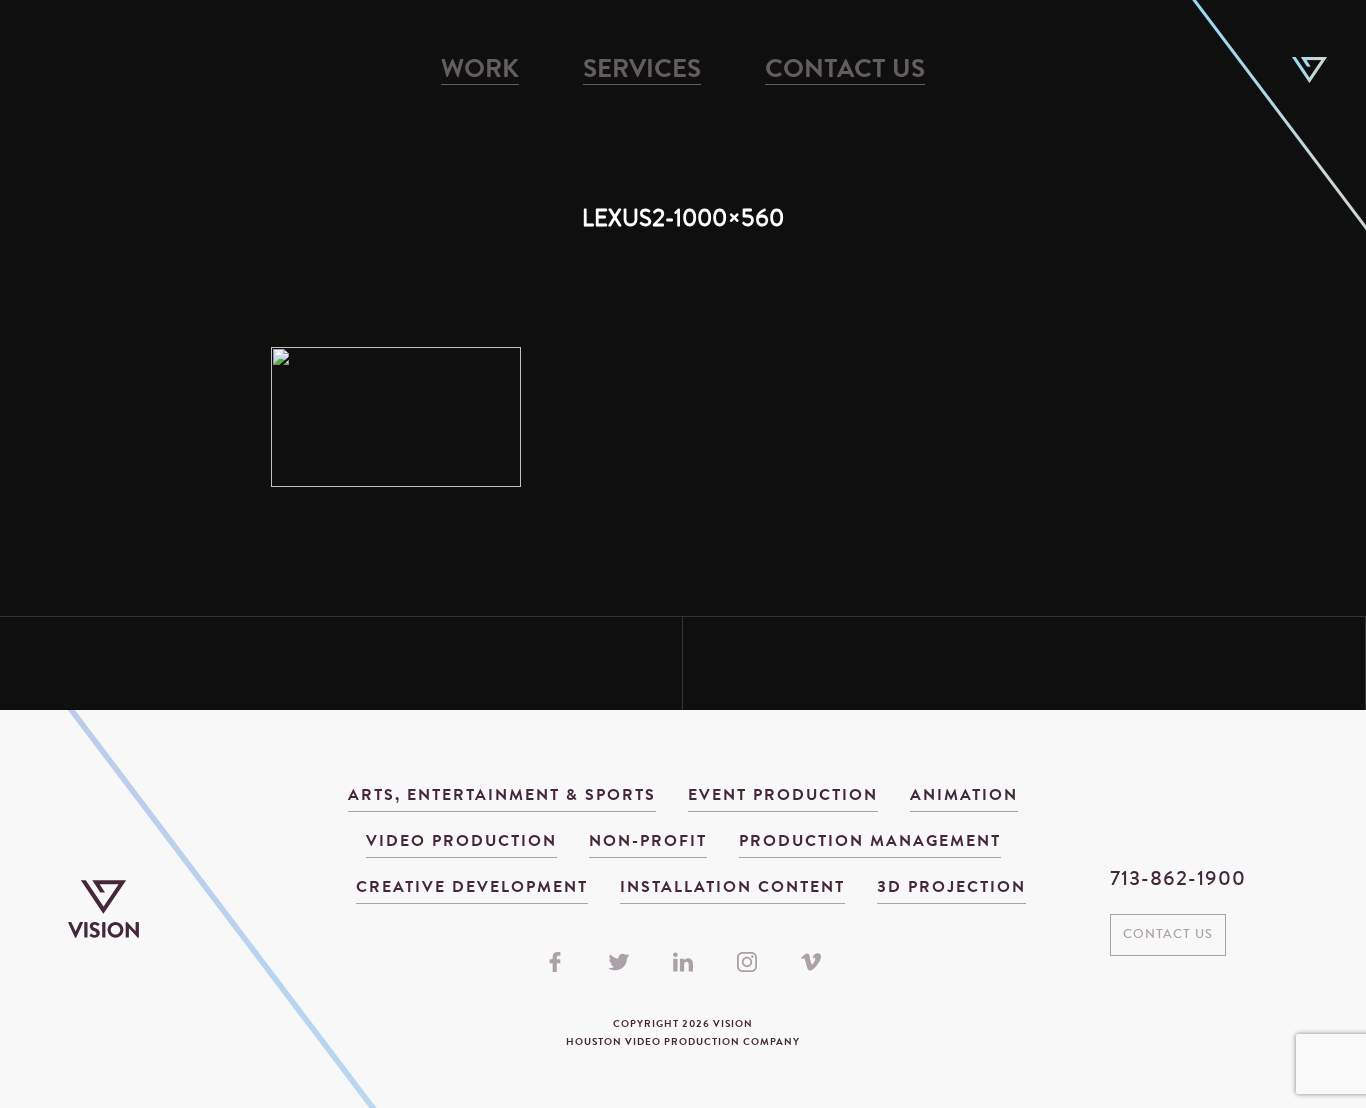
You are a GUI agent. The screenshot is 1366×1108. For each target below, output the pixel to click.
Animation (964, 796)
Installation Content (732, 888)
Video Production (461, 842)
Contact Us (845, 71)
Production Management (870, 842)
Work (480, 71)
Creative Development (472, 888)
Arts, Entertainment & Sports (502, 796)
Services (642, 71)
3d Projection (951, 888)
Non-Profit (648, 842)
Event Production (783, 796)
